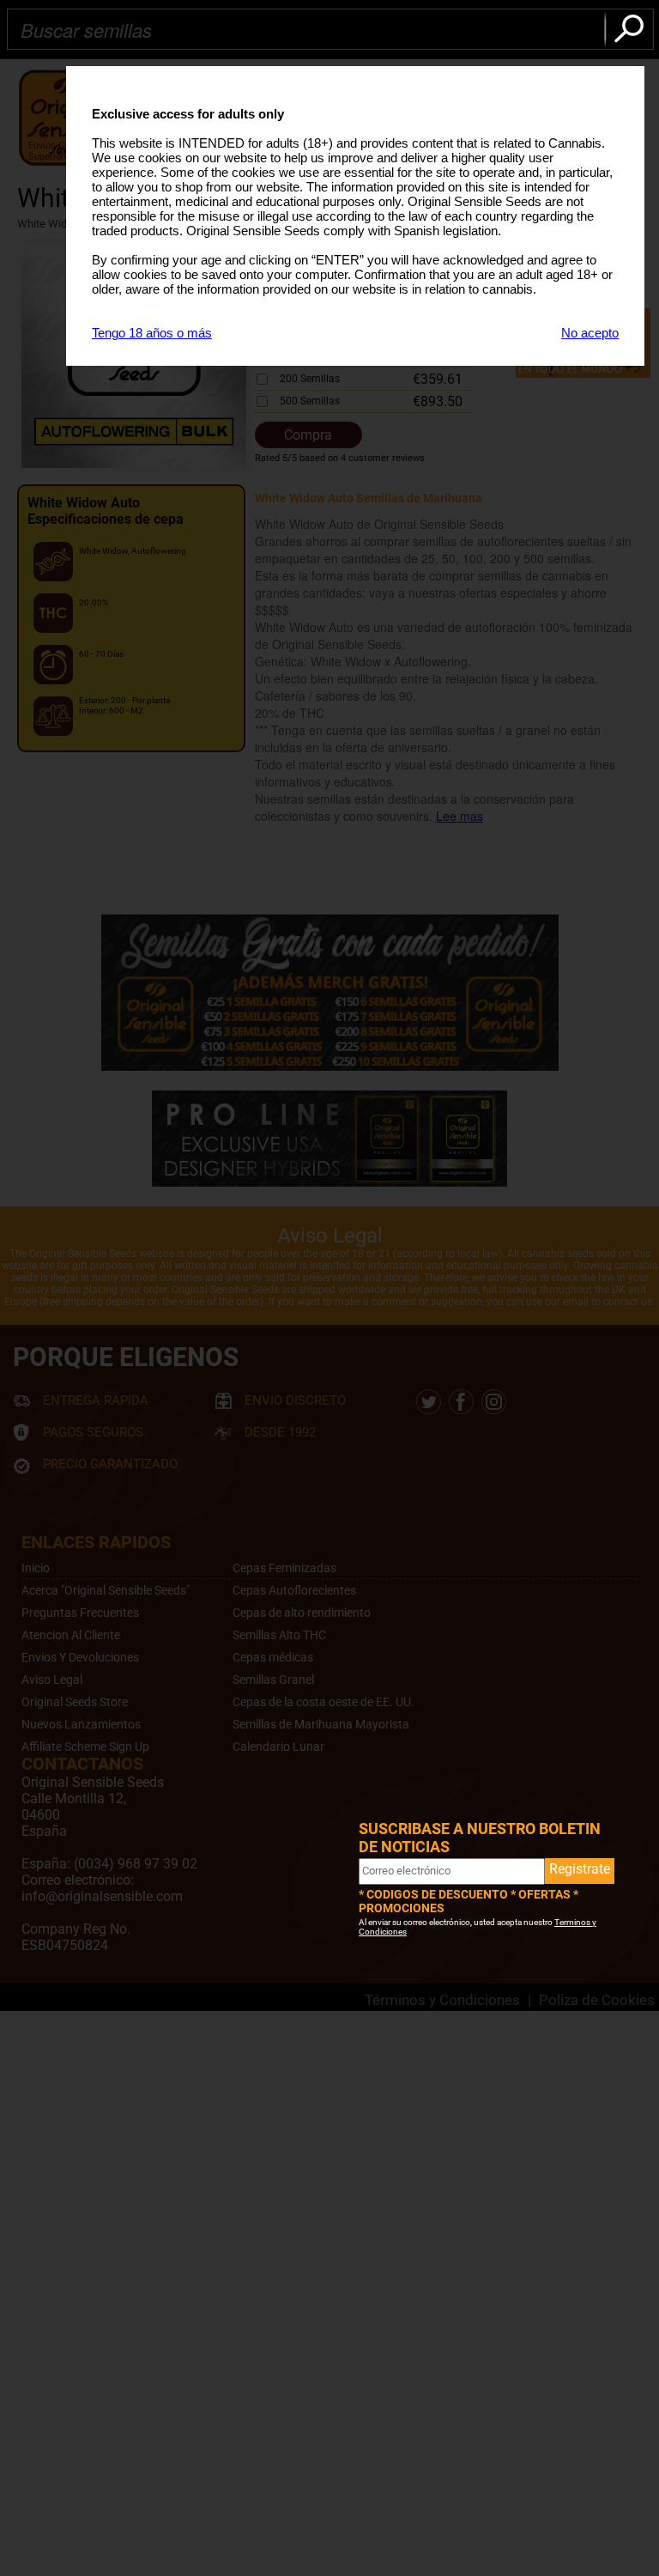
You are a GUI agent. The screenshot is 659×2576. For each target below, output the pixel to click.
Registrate (580, 1869)
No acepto (590, 333)
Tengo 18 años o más (152, 333)
